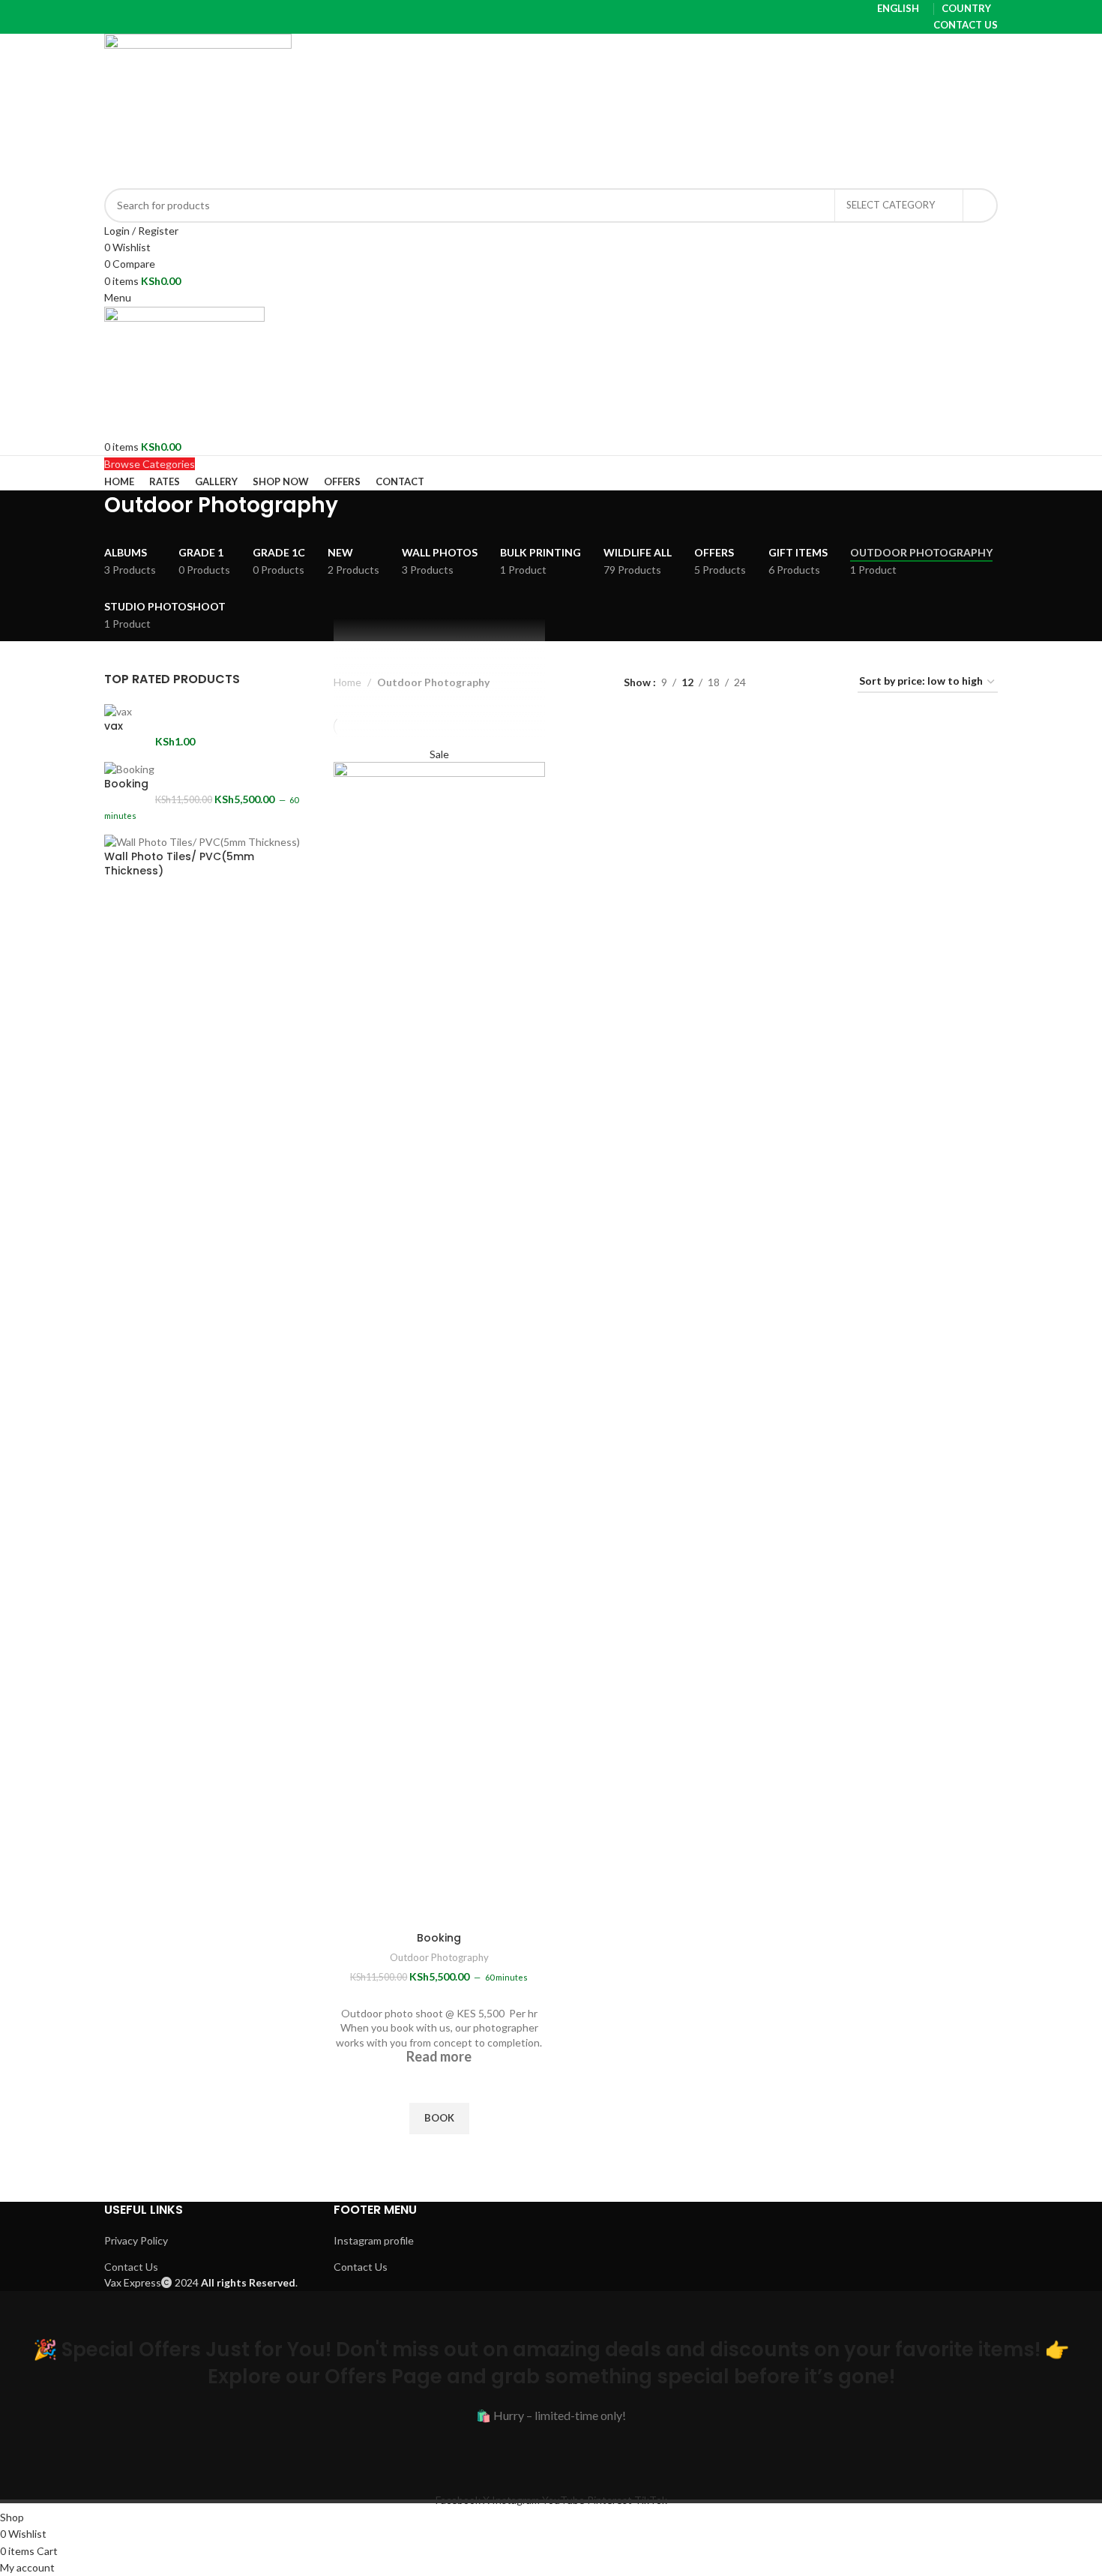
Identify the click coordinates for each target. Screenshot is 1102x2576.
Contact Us (131, 2267)
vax (114, 726)
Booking (126, 784)
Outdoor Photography (439, 1957)
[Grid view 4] (828, 682)
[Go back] (85, 513)
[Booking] (129, 768)
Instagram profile (374, 2240)
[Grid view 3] (804, 682)
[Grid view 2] (781, 682)
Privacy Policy (136, 2240)
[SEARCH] (981, 205)
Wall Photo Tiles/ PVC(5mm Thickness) (179, 864)
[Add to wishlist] (439, 2084)
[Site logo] (198, 109)
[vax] (118, 711)
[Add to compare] (439, 1906)
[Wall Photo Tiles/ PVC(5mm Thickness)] (202, 840)
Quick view (439, 2153)
